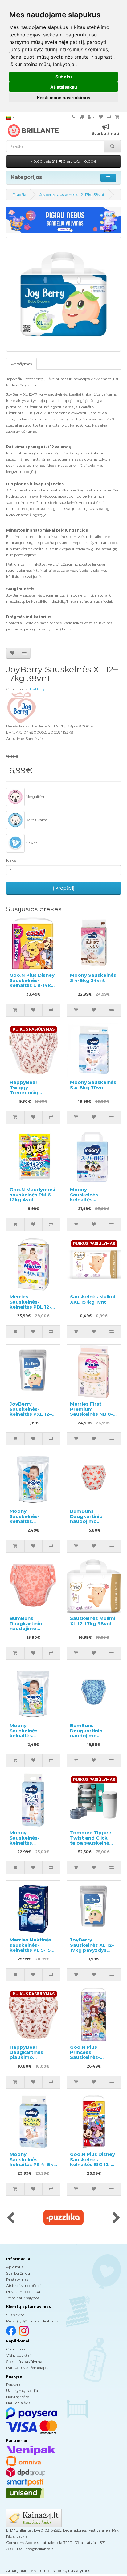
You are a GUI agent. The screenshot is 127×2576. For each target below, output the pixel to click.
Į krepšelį (63, 888)
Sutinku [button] (64, 77)
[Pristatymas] (81, 117)
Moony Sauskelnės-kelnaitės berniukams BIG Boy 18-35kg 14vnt (93, 1200)
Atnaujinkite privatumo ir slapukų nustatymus (48, 2571)
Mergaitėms (36, 797)
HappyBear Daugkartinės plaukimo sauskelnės (26, 2055)
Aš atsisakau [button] (64, 87)
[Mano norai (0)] (101, 117)
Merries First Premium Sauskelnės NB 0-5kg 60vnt (91, 1412)
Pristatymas (17, 2279)
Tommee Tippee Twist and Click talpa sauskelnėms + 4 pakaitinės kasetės (93, 1843)
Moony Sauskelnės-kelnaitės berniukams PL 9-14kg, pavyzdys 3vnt (31, 1524)
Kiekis (11, 860)
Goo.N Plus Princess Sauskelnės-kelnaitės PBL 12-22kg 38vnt (91, 2057)
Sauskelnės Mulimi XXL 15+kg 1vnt (93, 1299)
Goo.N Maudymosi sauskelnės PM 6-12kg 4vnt (32, 1195)
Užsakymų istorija (22, 2390)
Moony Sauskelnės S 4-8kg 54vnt (93, 978)
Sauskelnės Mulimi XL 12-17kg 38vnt (93, 1621)
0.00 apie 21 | (64, 161)
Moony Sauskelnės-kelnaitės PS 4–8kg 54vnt (33, 2162)
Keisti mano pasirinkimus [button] (64, 97)
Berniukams (36, 820)
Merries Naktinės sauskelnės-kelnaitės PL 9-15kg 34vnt (33, 1948)
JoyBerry (37, 689)
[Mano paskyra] (91, 117)
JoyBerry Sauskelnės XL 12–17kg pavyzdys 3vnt (92, 1948)
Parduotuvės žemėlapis (27, 2368)
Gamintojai (16, 2349)
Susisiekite (15, 2315)
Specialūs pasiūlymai (25, 2361)
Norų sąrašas (18, 2397)
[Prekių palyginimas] (109, 117)
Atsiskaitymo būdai (23, 2285)
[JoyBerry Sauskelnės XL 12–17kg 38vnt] (63, 294)
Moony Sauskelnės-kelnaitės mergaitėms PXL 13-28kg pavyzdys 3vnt (32, 1738)
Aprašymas (21, 364)
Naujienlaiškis (18, 2403)
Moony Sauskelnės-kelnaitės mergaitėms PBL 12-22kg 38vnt (30, 1843)
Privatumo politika (23, 2292)
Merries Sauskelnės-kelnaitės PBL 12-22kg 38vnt (30, 1304)
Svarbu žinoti (18, 2273)
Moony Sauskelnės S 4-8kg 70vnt (93, 1085)
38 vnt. (31, 843)
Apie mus (15, 2267)
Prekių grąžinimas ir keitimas (32, 2321)
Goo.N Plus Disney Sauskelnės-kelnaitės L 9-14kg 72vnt (32, 983)
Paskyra (13, 2384)
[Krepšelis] (117, 117)
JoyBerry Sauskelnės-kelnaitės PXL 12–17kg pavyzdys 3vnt (31, 1414)
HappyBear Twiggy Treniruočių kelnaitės (24, 1090)
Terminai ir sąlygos (23, 2298)
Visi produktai (18, 2355)
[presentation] (11, 2218)
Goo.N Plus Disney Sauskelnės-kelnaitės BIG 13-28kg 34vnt (92, 2162)
